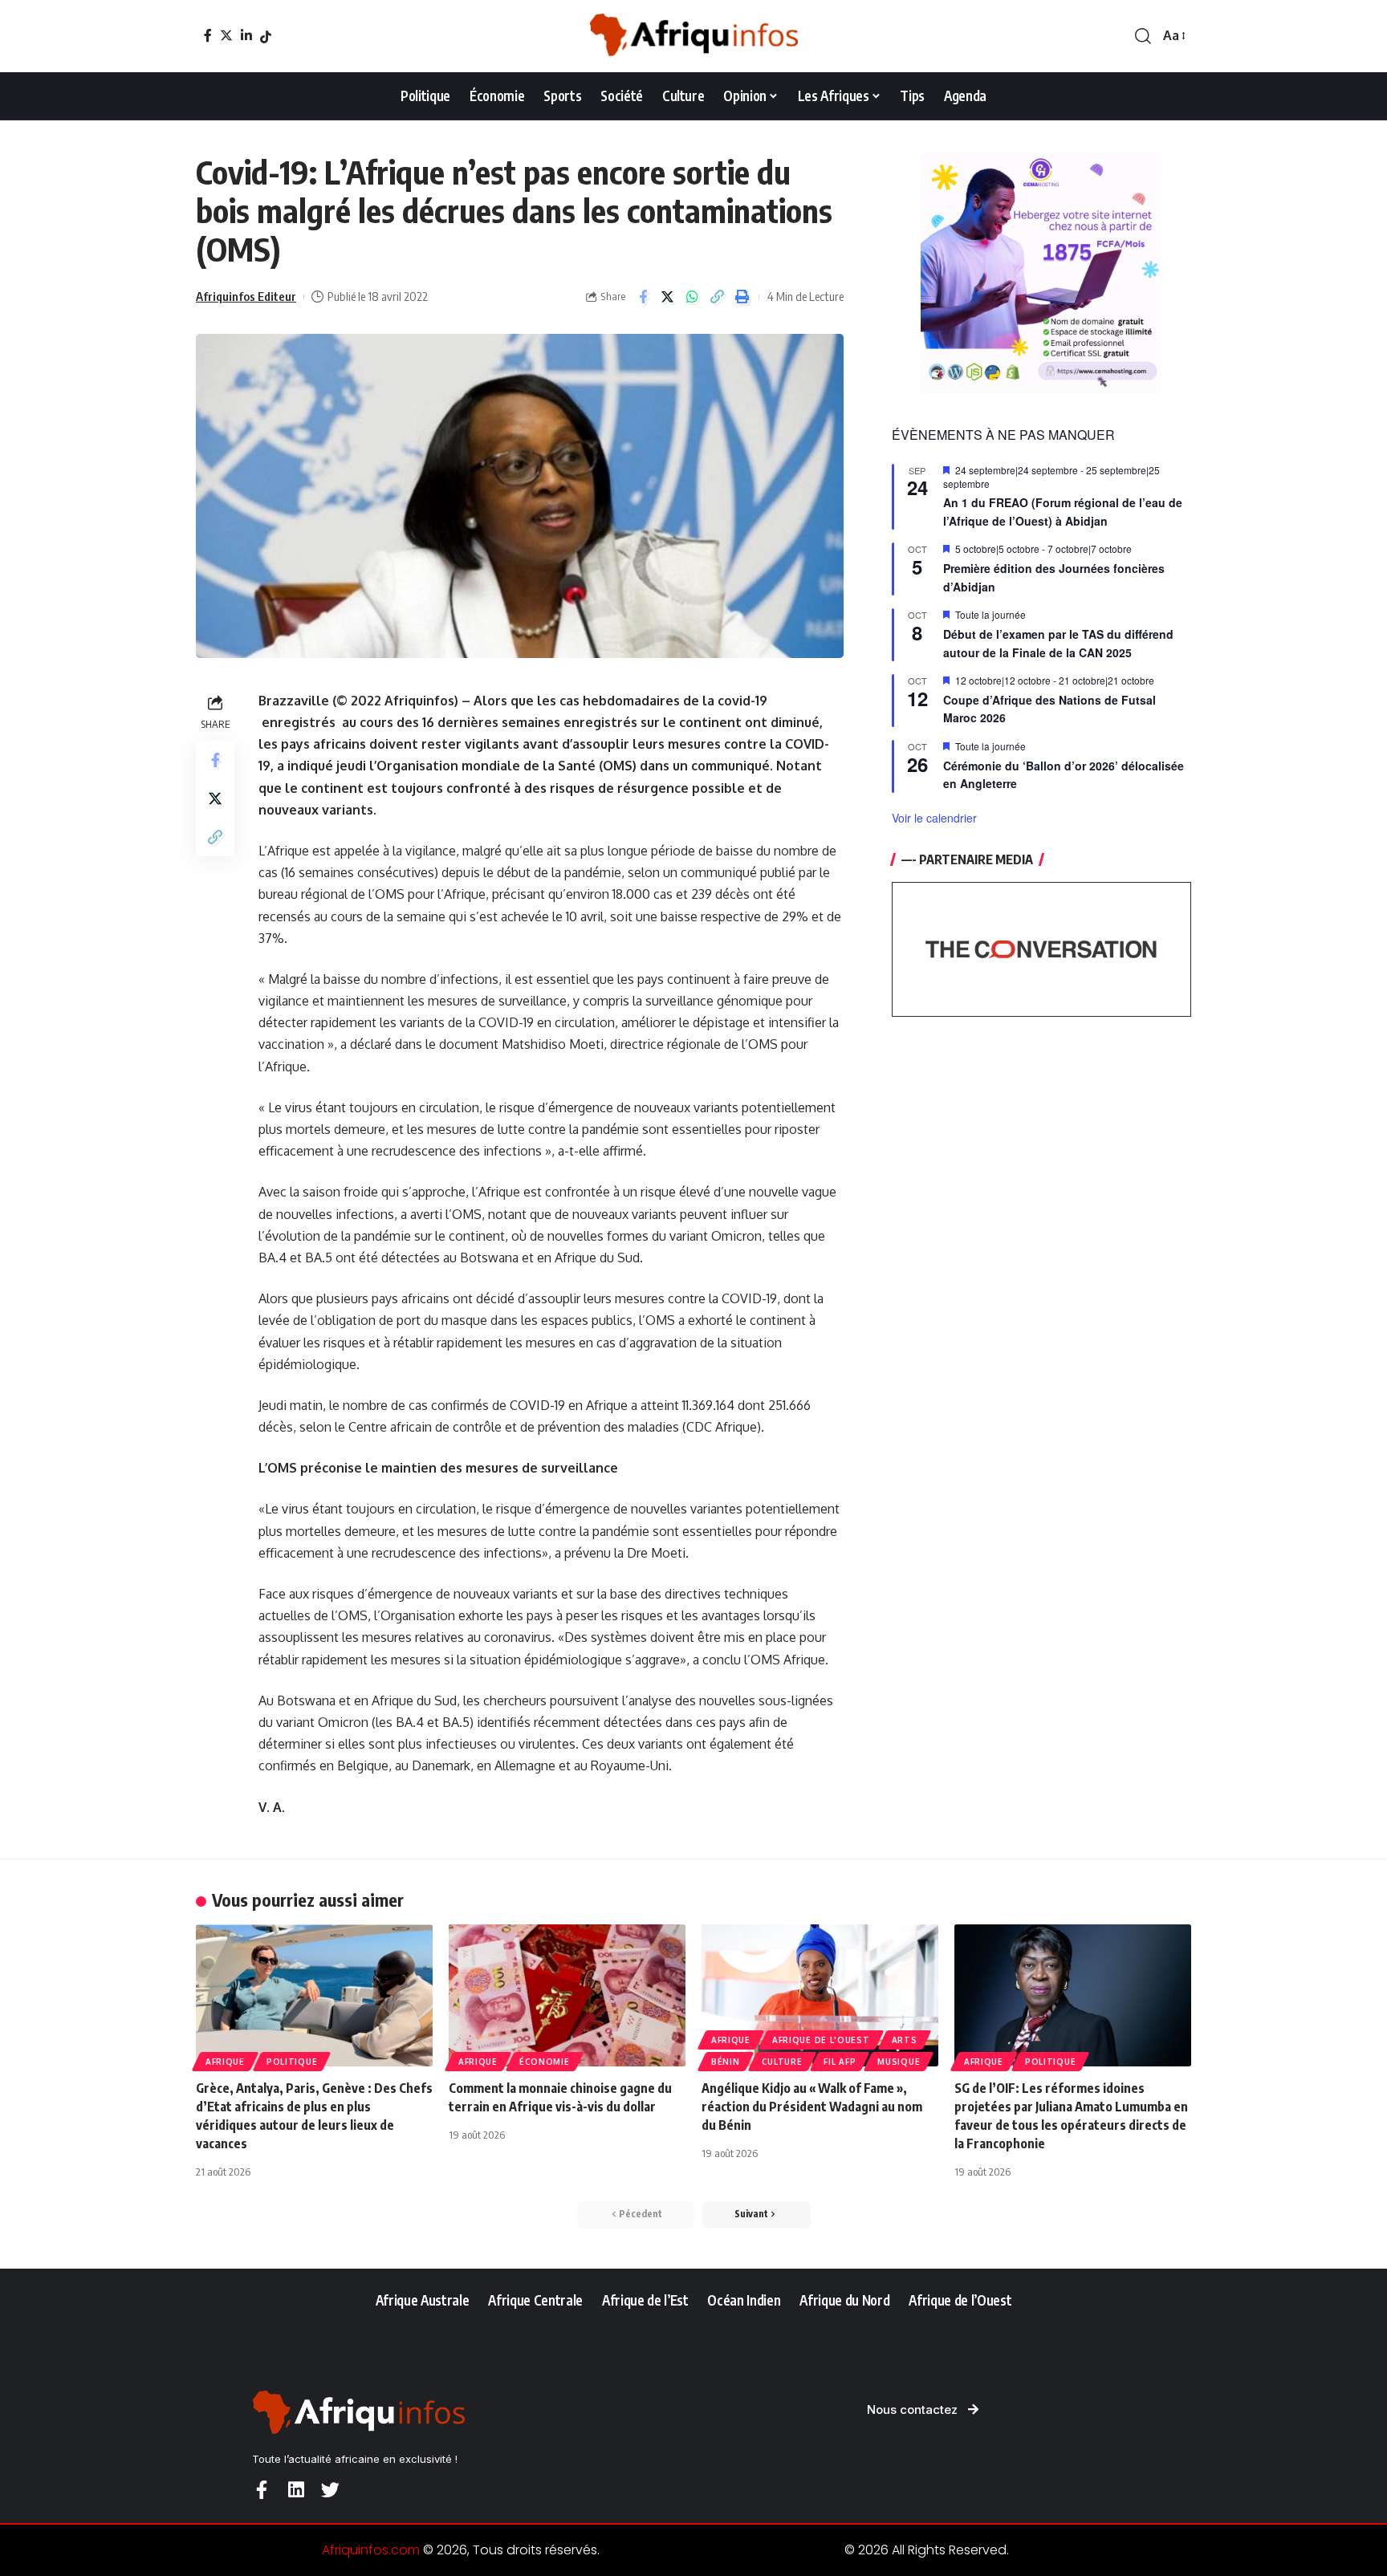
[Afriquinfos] (693, 36)
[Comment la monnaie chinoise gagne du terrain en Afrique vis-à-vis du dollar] (567, 1995)
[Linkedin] (296, 2490)
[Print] (742, 297)
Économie (545, 2062)
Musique (899, 2062)
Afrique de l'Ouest (821, 2040)
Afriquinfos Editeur (246, 296)
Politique (292, 2062)
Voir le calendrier (934, 818)
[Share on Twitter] (668, 297)
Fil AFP (840, 2062)
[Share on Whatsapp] (693, 297)
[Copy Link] (718, 297)
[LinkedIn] (246, 35)
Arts (905, 2040)
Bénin (726, 2062)
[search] (1143, 36)
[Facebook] (208, 35)
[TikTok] (266, 37)
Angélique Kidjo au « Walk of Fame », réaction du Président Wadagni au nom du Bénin (812, 2107)
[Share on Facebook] (643, 297)
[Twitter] (226, 35)
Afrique (225, 2062)
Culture (782, 2062)
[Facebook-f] (261, 2490)
